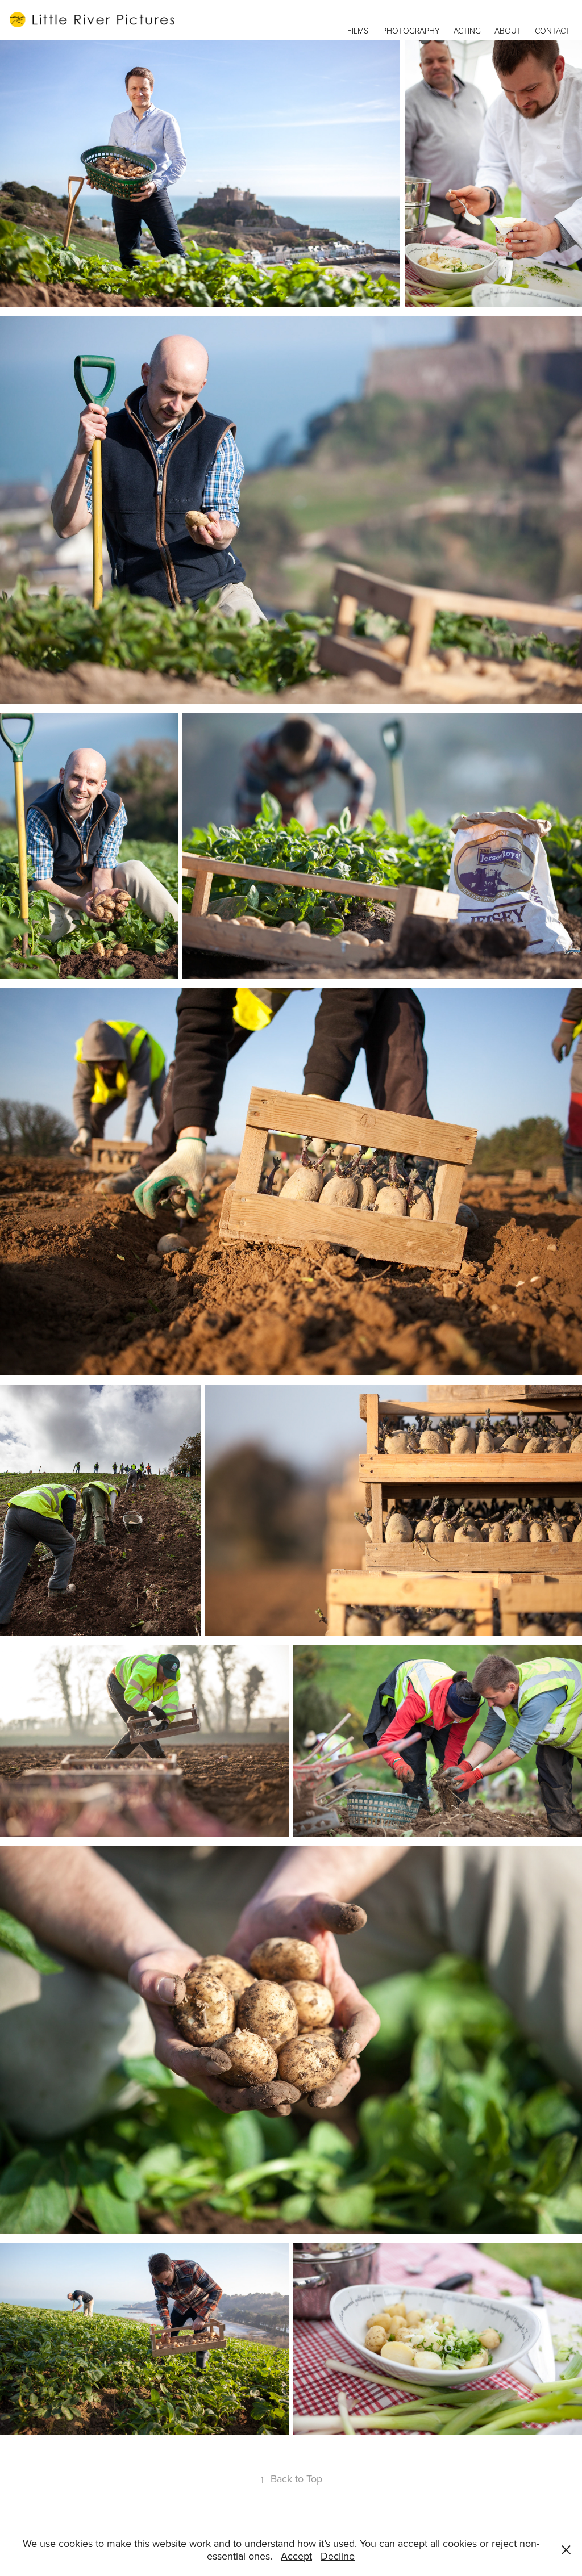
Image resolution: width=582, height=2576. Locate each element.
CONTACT (552, 30)
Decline (338, 2556)
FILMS (358, 30)
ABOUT (508, 30)
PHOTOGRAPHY (411, 30)
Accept (296, 2556)
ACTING (467, 30)
